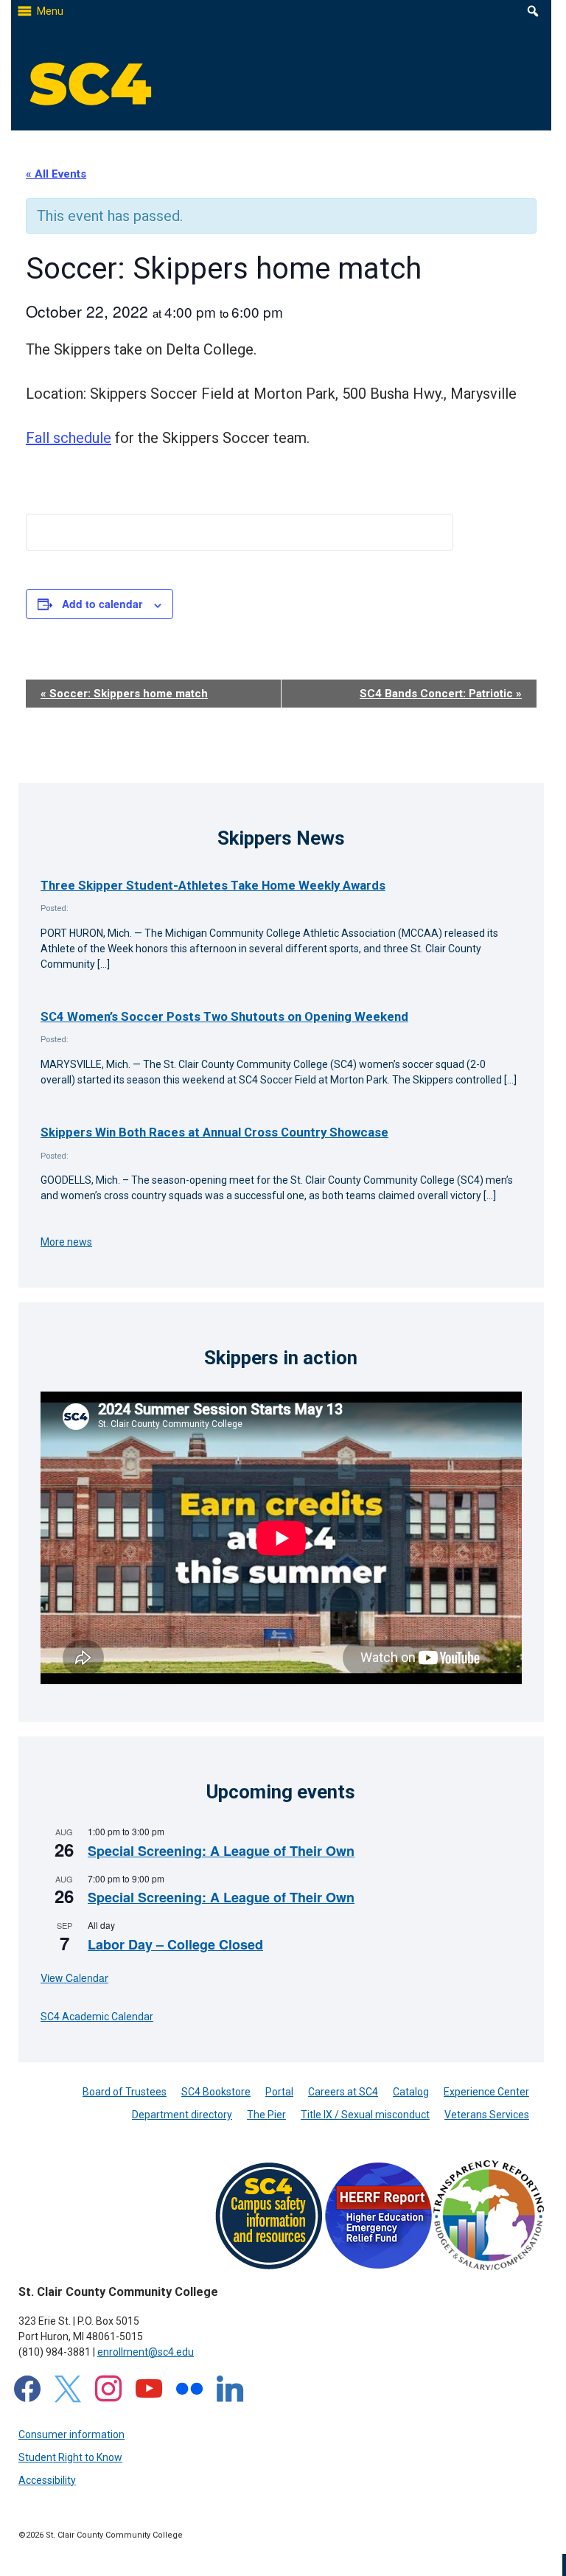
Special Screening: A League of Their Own (221, 1851)
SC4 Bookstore (216, 2092)
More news (66, 1242)
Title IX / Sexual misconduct (365, 2115)
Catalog (411, 2092)
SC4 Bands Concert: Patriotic (441, 694)
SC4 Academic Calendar (97, 2017)
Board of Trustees (125, 2092)
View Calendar (74, 1978)
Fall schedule (69, 438)
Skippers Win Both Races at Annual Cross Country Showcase (214, 1132)
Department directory (182, 2115)
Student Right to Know (70, 2457)
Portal (279, 2092)
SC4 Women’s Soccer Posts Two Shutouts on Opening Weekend (224, 1016)
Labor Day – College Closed (175, 1944)
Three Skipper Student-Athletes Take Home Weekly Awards (213, 885)
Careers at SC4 (343, 2092)
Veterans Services (487, 2115)
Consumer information (71, 2434)
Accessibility (47, 2480)
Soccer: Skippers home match (124, 694)
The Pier (266, 2115)
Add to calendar (102, 604)
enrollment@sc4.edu (146, 2352)
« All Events (56, 174)
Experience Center (486, 2092)
